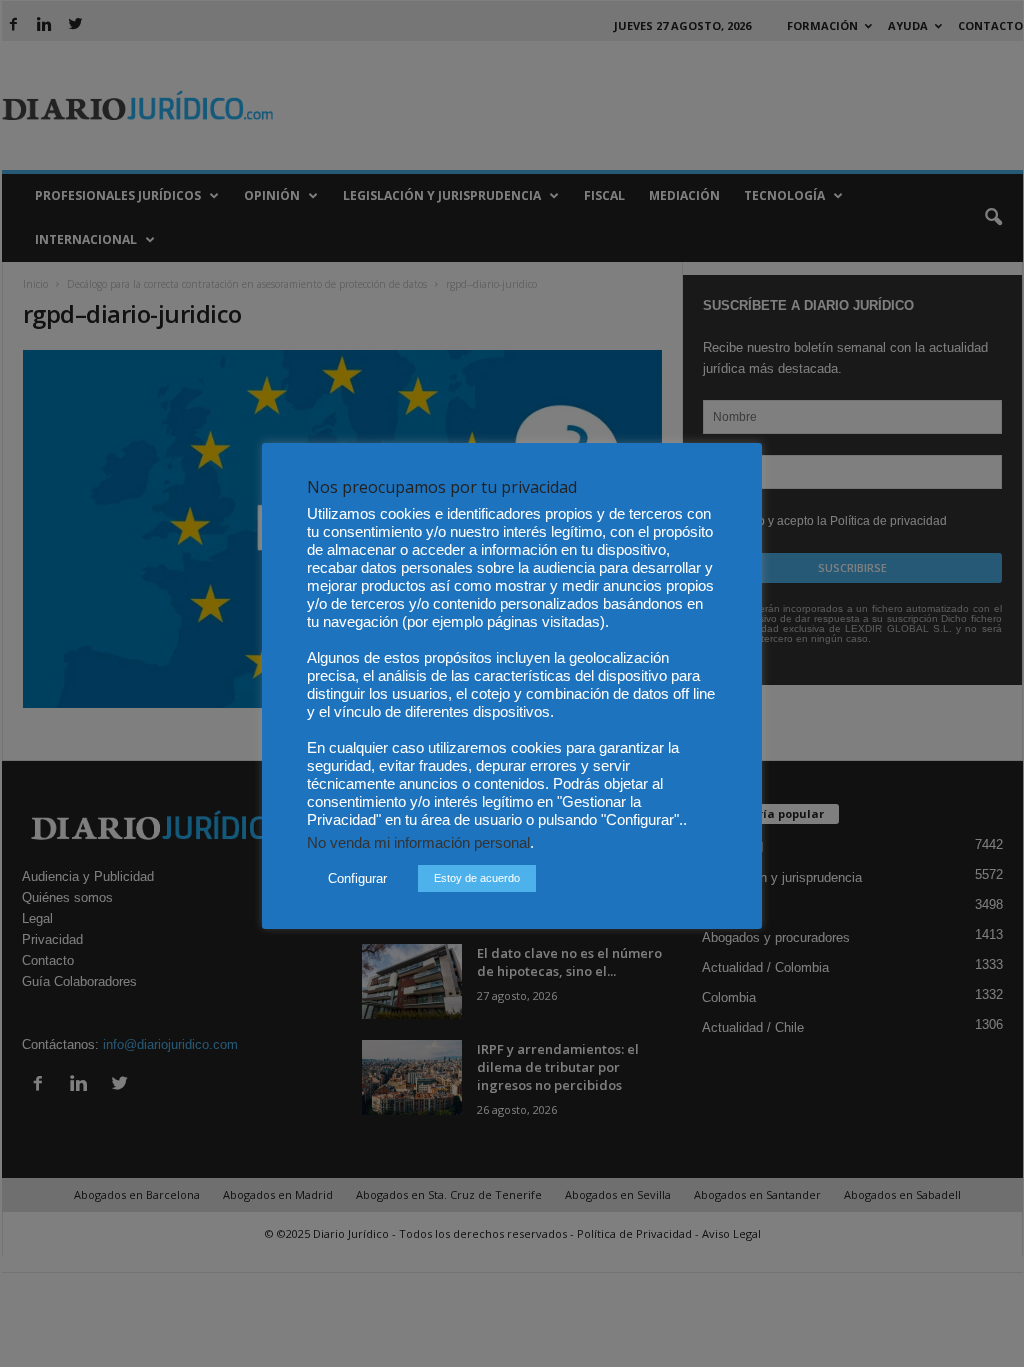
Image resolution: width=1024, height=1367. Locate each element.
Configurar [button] (357, 878)
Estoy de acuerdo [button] (477, 878)
